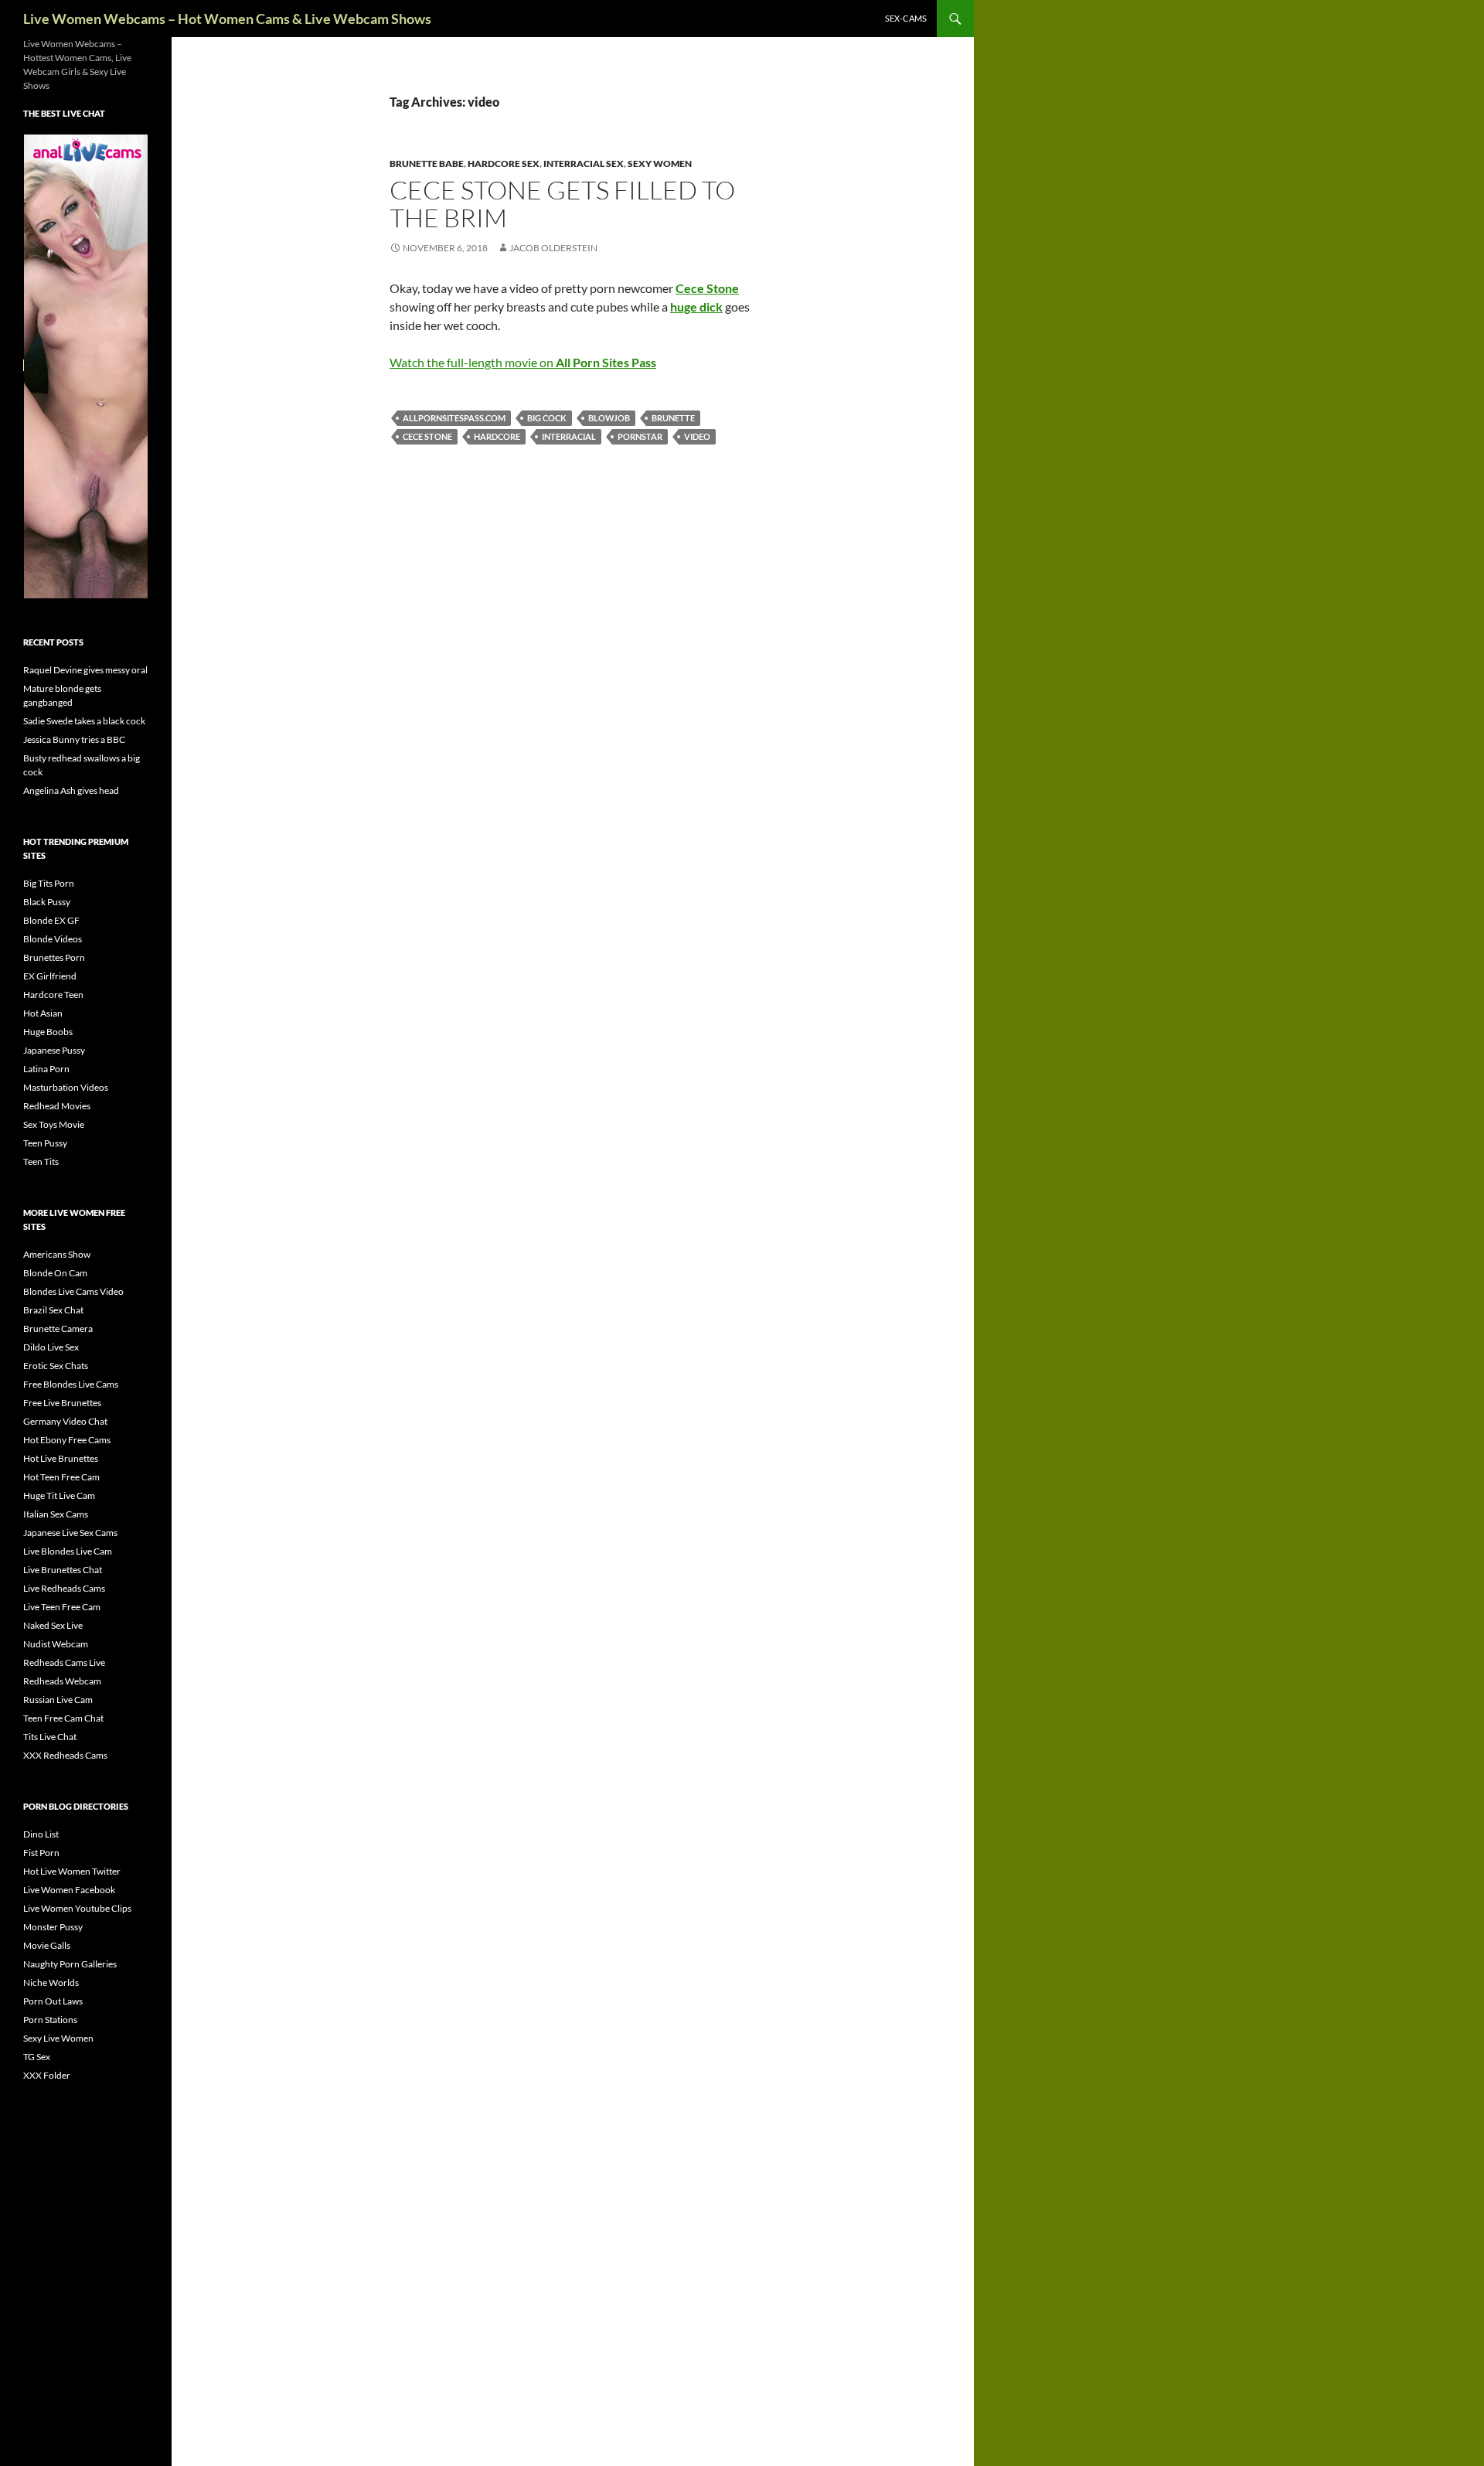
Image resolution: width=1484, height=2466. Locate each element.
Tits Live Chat (50, 1737)
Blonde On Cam (55, 1273)
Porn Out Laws (53, 2001)
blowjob (609, 418)
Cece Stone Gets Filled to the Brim (562, 204)
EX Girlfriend (50, 976)
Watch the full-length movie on (523, 362)
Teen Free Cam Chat (63, 1718)
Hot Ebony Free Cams (67, 1440)
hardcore (497, 436)
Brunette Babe (427, 163)
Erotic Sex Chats (56, 1366)
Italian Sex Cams (56, 1514)
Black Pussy (47, 902)
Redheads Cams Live (64, 1662)
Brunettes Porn (54, 957)
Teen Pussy (45, 1143)
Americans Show (57, 1254)
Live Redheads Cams (64, 1588)
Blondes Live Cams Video (73, 1291)
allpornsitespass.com (454, 418)
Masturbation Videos (66, 1087)
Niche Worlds (51, 1982)
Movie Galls (47, 1945)
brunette (673, 418)
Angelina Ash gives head (71, 790)
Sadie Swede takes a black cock (84, 721)
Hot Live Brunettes (61, 1458)
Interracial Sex (584, 163)
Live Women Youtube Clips (77, 1908)
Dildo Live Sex (51, 1347)
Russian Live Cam (58, 1700)
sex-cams (906, 18)
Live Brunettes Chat (63, 1570)
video (697, 436)
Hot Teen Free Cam (61, 1477)
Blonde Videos (53, 939)
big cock (547, 418)
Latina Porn (46, 1069)
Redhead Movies (57, 1106)
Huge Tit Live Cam (59, 1495)
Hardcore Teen (53, 995)
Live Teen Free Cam (62, 1607)
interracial (569, 436)
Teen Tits (41, 1161)
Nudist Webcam (56, 1644)
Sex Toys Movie (54, 1124)
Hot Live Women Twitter (72, 1871)
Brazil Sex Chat (53, 1310)
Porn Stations (50, 2020)
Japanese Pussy (54, 1050)
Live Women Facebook (69, 1890)
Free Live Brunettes (62, 1403)
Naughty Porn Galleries (70, 1964)
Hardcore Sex (504, 163)
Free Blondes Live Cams (71, 1384)
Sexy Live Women (58, 2038)
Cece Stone (427, 436)
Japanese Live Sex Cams (70, 1533)
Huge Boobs (48, 1032)
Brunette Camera (58, 1328)
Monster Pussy (53, 1927)
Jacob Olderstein (553, 248)
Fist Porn (41, 1853)
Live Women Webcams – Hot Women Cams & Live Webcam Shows (227, 19)
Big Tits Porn (49, 883)
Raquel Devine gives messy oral (85, 670)
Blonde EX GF (51, 920)
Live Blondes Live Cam (68, 1551)
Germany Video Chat (65, 1421)
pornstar (640, 436)
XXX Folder (47, 2075)
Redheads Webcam (62, 1681)
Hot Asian (43, 1013)
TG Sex (37, 2057)
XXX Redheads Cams (65, 1755)
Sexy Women (660, 163)
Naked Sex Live (53, 1625)
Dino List (41, 1834)
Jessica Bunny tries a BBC (74, 739)
